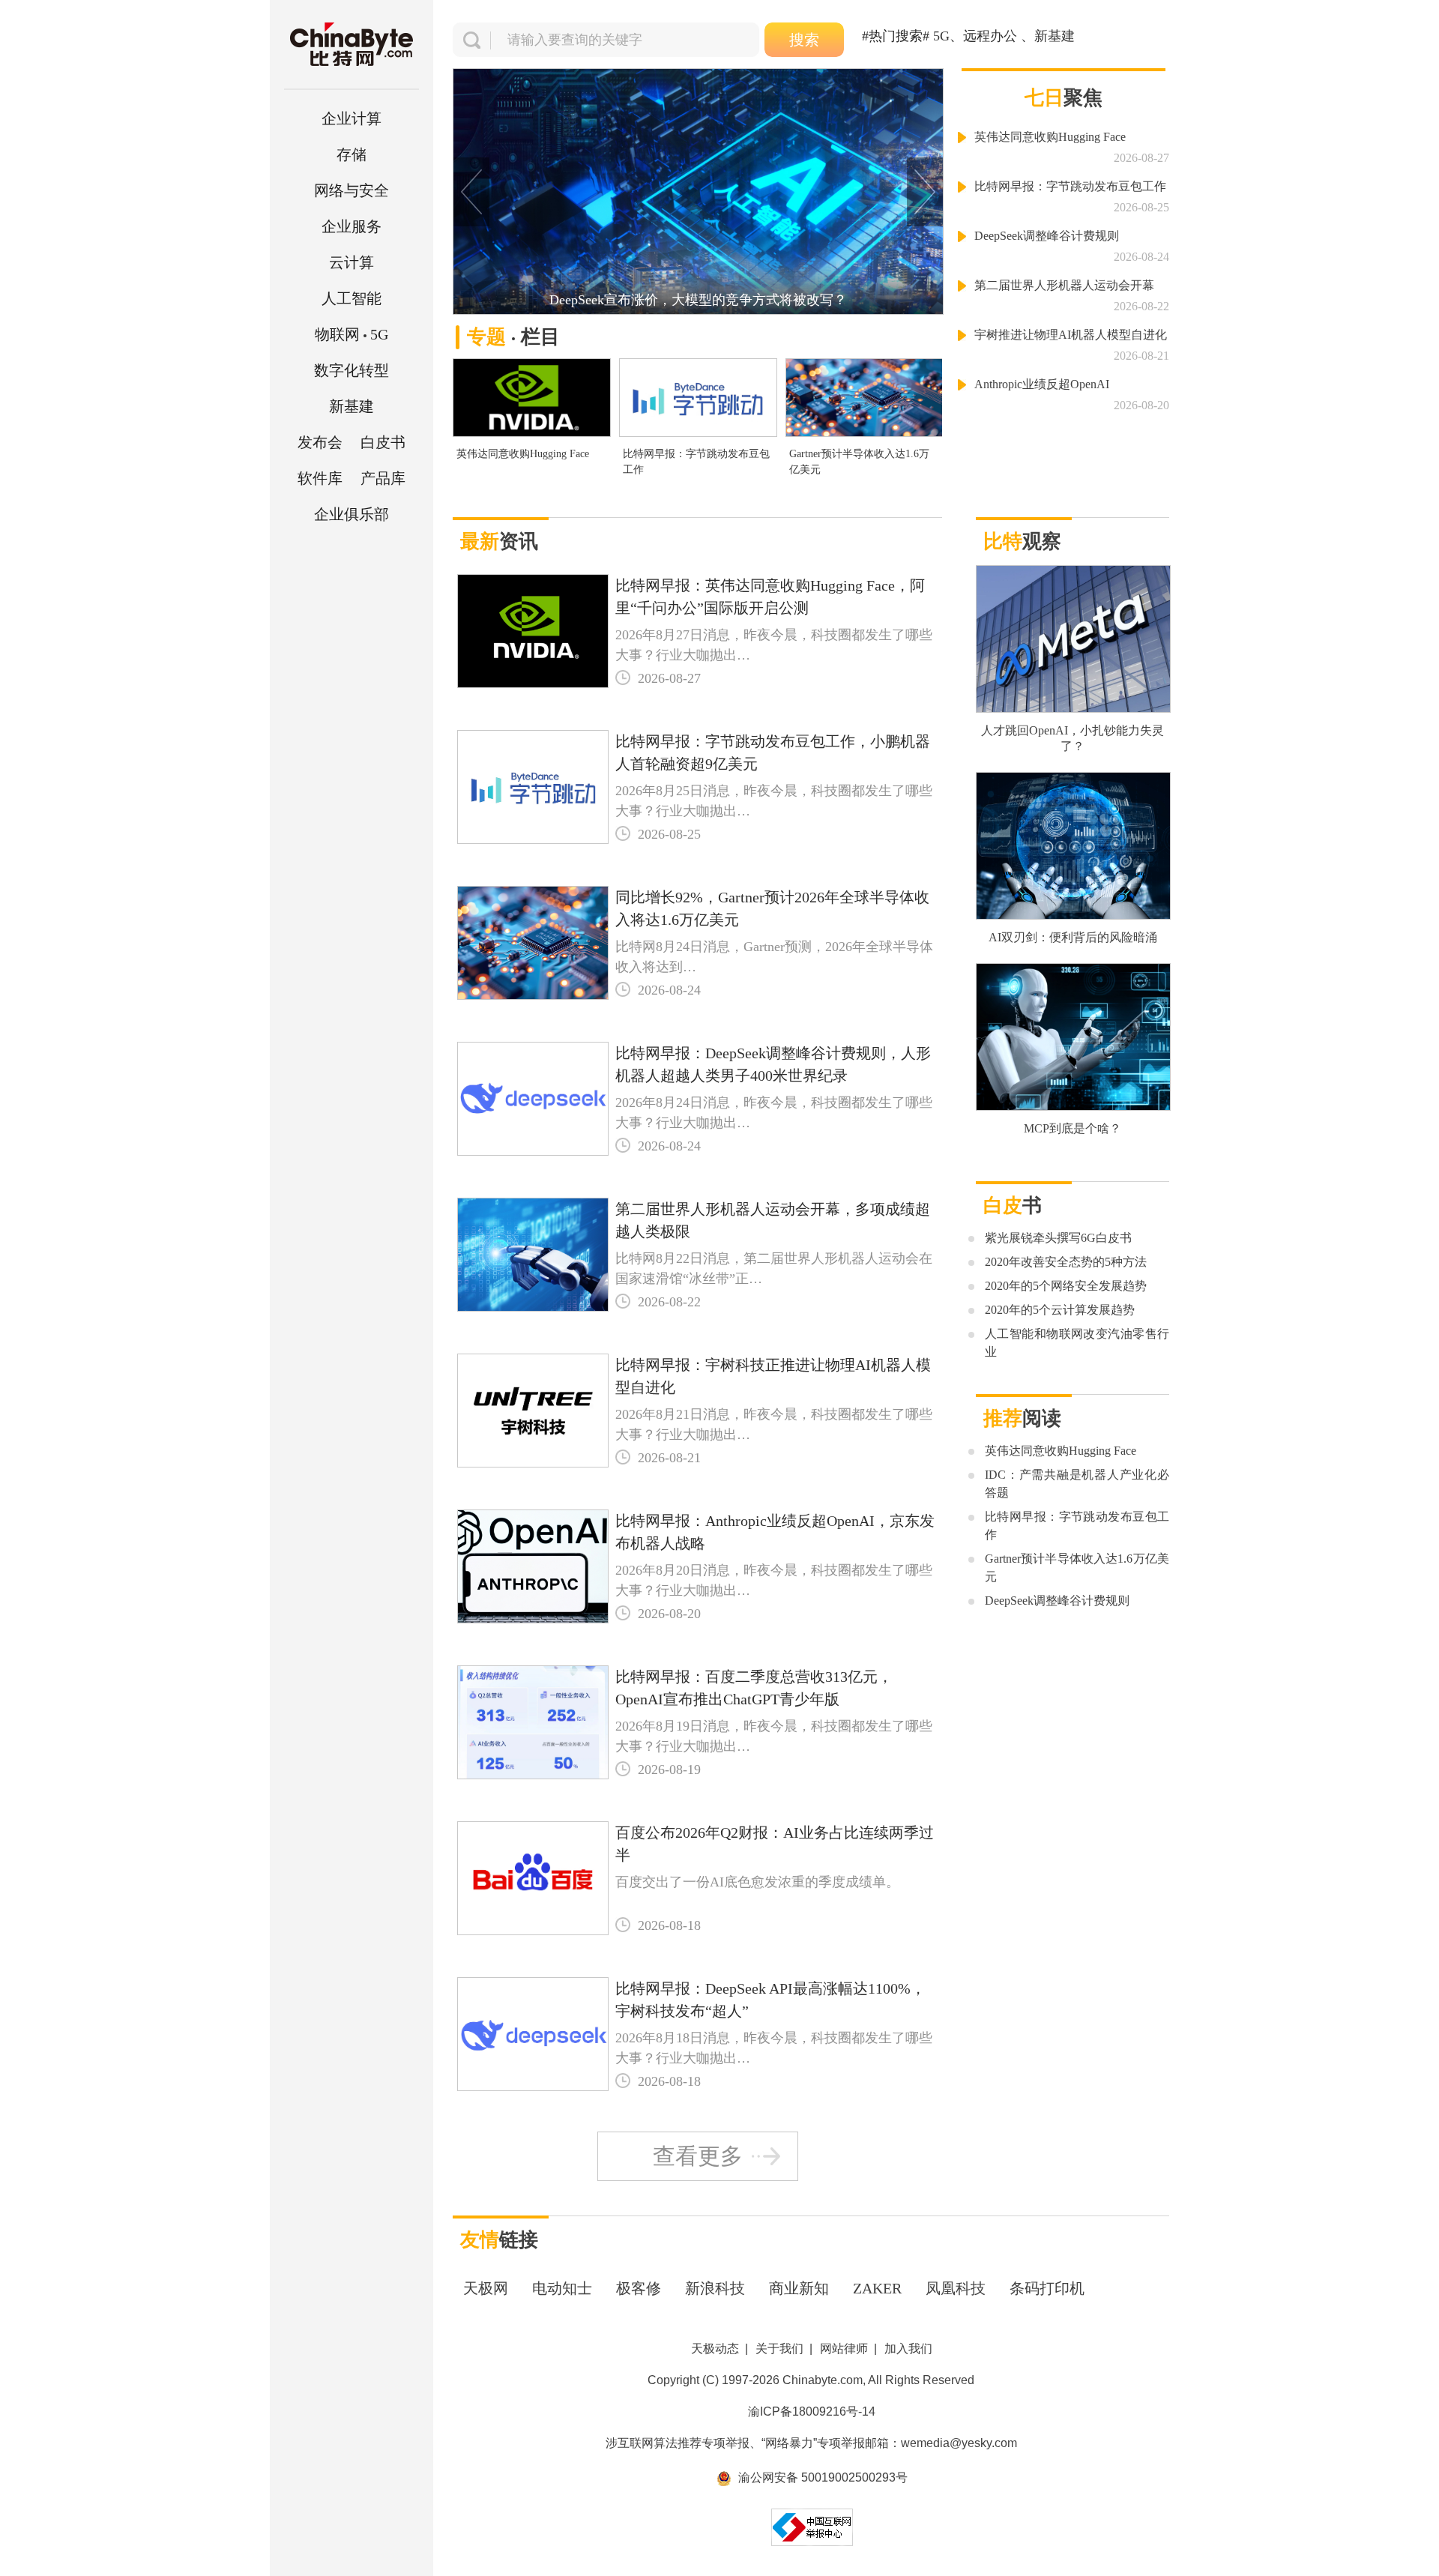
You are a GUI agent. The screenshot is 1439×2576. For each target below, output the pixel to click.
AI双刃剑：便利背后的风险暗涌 (1073, 937)
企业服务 (352, 226)
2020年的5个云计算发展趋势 (1060, 1310)
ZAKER (877, 2288)
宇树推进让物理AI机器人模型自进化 (1071, 335)
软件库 (320, 478)
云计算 (352, 262)
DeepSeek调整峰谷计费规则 (1047, 236)
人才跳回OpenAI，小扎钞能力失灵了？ (1073, 738)
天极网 (486, 2288)
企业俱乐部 (352, 514)
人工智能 (352, 298)
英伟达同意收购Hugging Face (523, 454)
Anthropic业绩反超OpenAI (1042, 384)
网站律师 (844, 2349)
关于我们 (779, 2349)
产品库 (383, 478)
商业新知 (799, 2288)
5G (352, 334)
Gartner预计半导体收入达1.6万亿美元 (859, 462)
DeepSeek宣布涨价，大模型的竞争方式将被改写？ (698, 300)
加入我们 (908, 2349)
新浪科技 (715, 2288)
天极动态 (715, 2349)
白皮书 (383, 442)
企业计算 (352, 118)
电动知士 (562, 2288)
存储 (352, 154)
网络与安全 (352, 190)
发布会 (320, 442)
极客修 (639, 2288)
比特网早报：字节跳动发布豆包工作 (696, 462)
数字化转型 (352, 370)
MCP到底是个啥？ (1073, 1128)
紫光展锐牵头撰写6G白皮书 (1058, 1238)
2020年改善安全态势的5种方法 (1066, 1262)
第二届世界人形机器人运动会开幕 (1064, 285)
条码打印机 (1047, 2288)
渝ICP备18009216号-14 (812, 2411)
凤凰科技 (956, 2288)
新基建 (352, 406)
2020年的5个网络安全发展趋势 (1066, 1286)
